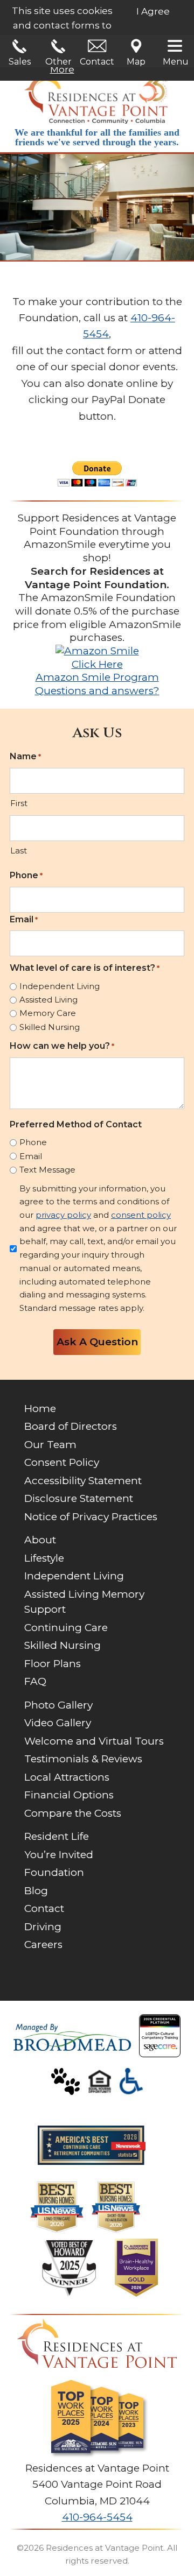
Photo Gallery (58, 1705)
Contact (97, 62)
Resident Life (57, 1836)
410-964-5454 (97, 2517)
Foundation (54, 1872)
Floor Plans (53, 1664)
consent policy (141, 1215)
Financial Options (69, 1795)
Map (136, 62)
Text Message (47, 1170)
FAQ (35, 1681)
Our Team (50, 1445)
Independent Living (60, 986)
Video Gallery (58, 1723)
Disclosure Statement (79, 1498)
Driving (43, 1927)
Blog (36, 1891)
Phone (26, 875)
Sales (20, 62)
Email (24, 919)
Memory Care (48, 1013)
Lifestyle (44, 1558)
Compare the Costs (73, 1813)
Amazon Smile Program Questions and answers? (97, 684)
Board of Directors (71, 1426)
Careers (43, 1945)
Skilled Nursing (50, 1027)
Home (40, 1409)
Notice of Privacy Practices (91, 1517)
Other (58, 62)
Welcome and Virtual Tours (94, 1741)
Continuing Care (66, 1628)
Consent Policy (62, 1462)
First (19, 803)
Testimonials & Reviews (83, 1759)
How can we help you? (62, 1046)
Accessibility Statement (83, 1481)
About (40, 1540)
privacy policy (63, 1215)
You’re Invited (59, 1855)
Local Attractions (67, 1777)
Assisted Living (48, 1000)
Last (19, 851)
